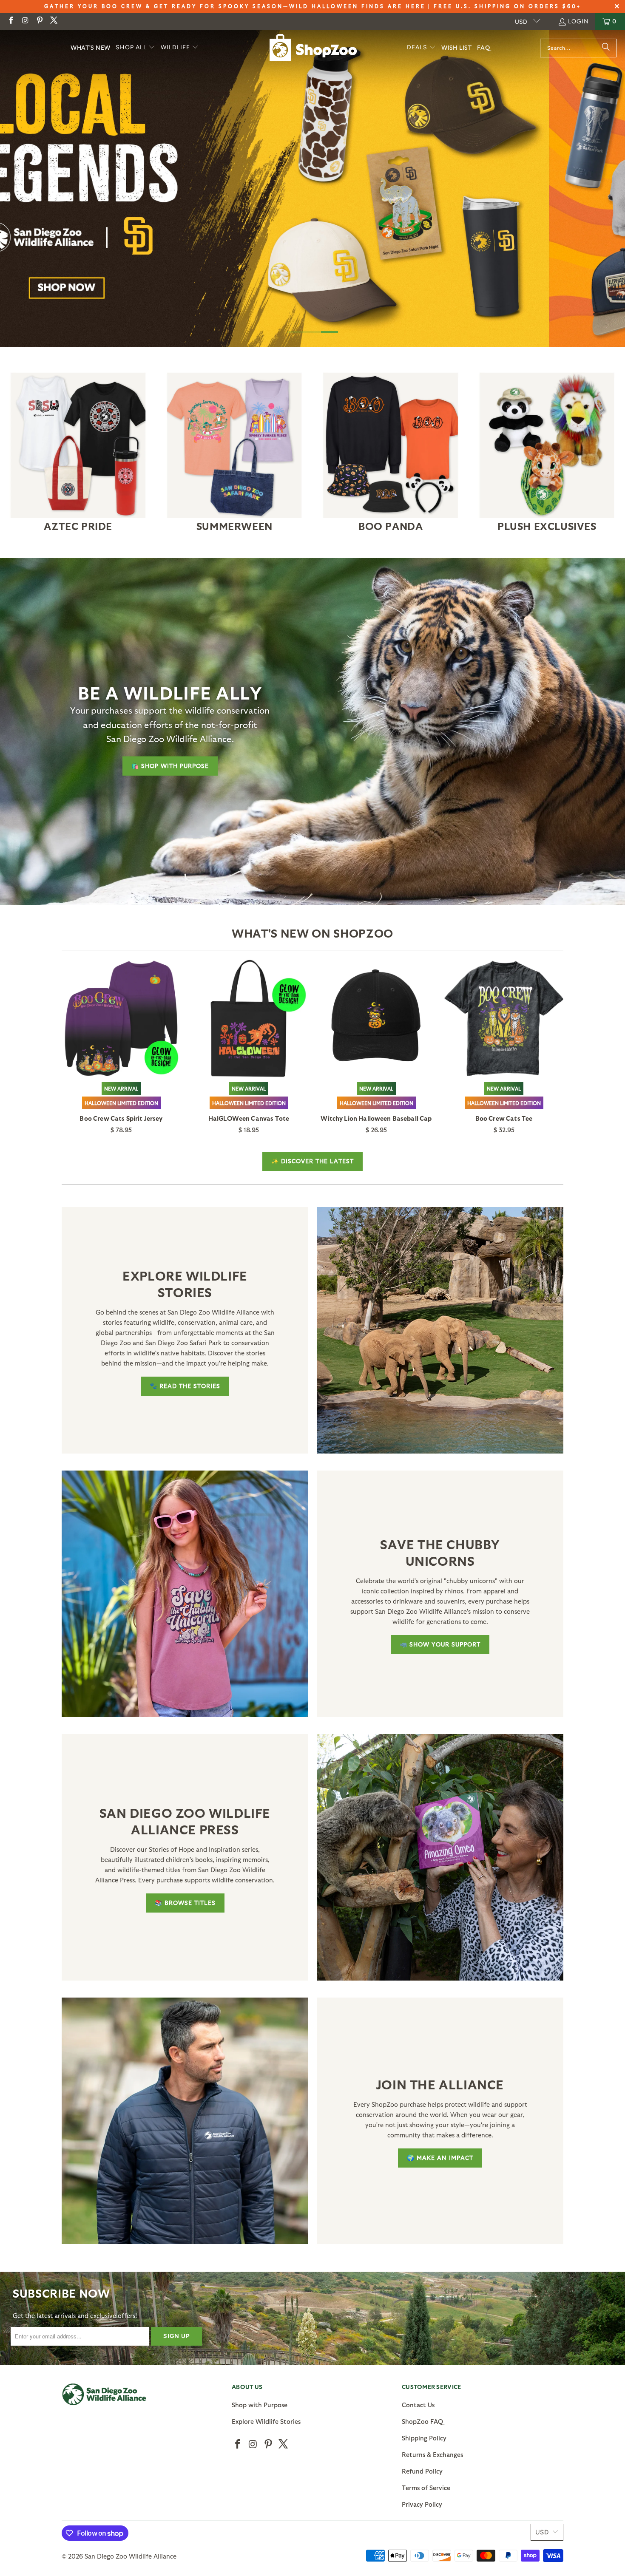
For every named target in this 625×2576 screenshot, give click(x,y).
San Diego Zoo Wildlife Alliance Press (185, 1821)
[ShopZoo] (313, 47)
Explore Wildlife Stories (185, 1283)
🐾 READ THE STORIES (185, 1386)
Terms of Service (426, 2488)
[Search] (606, 48)
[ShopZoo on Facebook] (11, 21)
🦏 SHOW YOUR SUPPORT (440, 1644)
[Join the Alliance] (185, 2121)
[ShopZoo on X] (54, 21)
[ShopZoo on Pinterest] (39, 21)
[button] (135, 48)
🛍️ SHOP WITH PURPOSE (170, 766)
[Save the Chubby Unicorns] (185, 1594)
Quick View (121, 1037)
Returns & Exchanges (432, 2454)
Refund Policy (422, 2471)
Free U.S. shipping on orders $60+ (507, 6)
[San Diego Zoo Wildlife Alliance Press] (440, 1857)
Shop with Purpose (260, 2405)
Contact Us (418, 2405)
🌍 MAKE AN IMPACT (440, 2158)
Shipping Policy (424, 2438)
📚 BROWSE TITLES (185, 1903)
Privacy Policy (422, 2504)
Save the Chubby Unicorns (440, 1552)
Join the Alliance (440, 2084)
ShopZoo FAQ (422, 2421)
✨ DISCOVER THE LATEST (312, 1161)
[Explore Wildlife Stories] (440, 1330)
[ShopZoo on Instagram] (25, 21)
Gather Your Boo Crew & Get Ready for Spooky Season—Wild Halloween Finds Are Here (235, 6)
